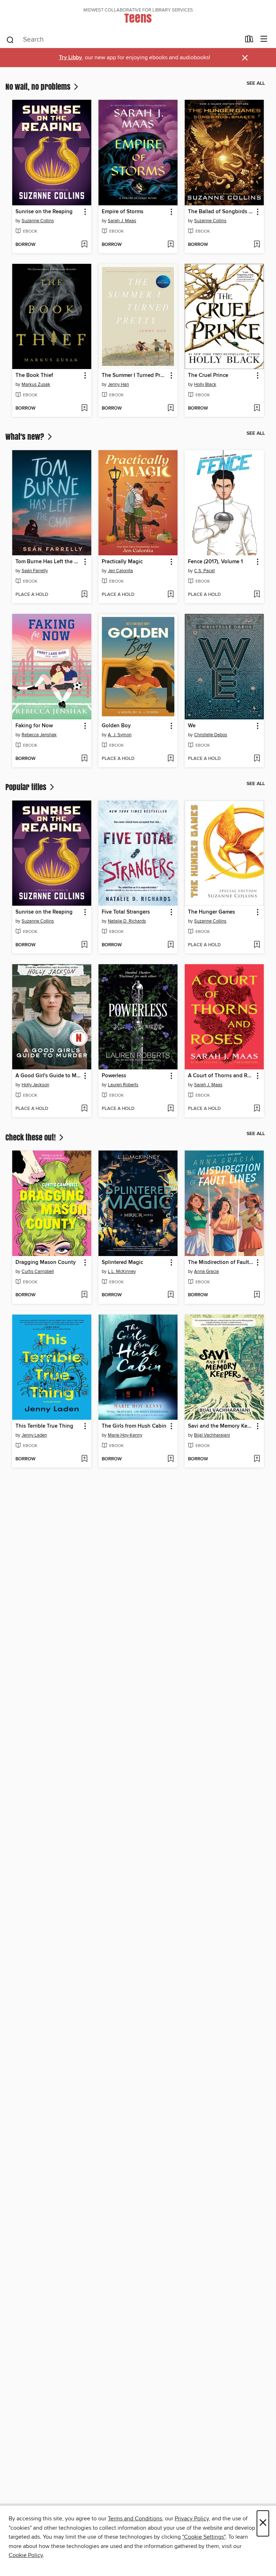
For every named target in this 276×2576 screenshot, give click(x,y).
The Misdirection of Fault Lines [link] (221, 1263)
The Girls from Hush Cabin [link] (134, 1426)
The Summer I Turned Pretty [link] (135, 375)
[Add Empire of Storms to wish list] (171, 245)
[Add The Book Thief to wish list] (84, 409)
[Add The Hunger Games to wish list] (257, 945)
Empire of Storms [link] (123, 212)
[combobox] (123, 40)
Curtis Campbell (38, 1271)
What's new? (26, 437)
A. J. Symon (120, 735)
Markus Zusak (36, 384)
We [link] (192, 726)
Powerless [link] (114, 1076)
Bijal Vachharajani (212, 1435)
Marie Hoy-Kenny (125, 1435)
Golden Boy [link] (116, 726)
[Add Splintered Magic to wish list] (171, 1295)
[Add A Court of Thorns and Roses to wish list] (257, 1109)
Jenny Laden (34, 1435)
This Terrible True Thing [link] (44, 1426)
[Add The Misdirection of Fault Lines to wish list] (257, 1295)
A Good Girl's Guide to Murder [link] (48, 1076)
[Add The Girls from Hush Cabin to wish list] (171, 1459)
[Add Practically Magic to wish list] (171, 595)
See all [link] (256, 83)
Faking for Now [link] (34, 726)
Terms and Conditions (135, 2519)
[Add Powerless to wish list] (171, 1109)
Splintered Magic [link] (122, 1263)
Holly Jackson (35, 1085)
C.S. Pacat (204, 571)
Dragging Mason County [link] (46, 1263)
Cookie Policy (26, 2555)
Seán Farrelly (35, 571)
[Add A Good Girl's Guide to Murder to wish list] (84, 1109)
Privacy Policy (192, 2519)
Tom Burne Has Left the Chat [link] (48, 562)
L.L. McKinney (122, 1271)
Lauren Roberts (123, 1085)
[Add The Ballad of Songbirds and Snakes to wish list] (257, 245)
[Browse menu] (264, 39)
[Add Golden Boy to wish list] (171, 759)
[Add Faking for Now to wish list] (84, 759)
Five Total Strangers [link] (126, 912)
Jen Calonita (120, 571)
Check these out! (31, 1137)
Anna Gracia (206, 1271)
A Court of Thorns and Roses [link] (221, 1076)
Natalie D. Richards (127, 921)
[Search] (10, 39)
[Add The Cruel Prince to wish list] (257, 409)
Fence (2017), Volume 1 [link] (215, 562)
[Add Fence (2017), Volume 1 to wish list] (257, 595)
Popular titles (27, 787)
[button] (85, 212)
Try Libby (70, 58)
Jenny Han (118, 384)
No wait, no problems (39, 87)
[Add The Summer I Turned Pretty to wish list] (171, 409)
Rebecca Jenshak (39, 735)
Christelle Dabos (211, 735)
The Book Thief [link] (34, 375)
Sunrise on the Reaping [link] (44, 212)
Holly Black (205, 384)
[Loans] (249, 41)
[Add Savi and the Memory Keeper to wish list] (257, 1459)
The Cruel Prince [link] (208, 375)
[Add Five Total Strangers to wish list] (171, 945)
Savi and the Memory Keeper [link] (221, 1426)
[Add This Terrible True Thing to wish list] (84, 1459)
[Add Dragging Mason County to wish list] (84, 1295)
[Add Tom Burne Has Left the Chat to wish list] (84, 595)
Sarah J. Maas (122, 221)
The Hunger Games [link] (211, 912)
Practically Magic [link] (122, 562)
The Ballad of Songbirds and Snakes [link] (221, 212)
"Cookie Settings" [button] (204, 2537)
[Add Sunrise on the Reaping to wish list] (84, 245)
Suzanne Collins (38, 221)
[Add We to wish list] (257, 759)
